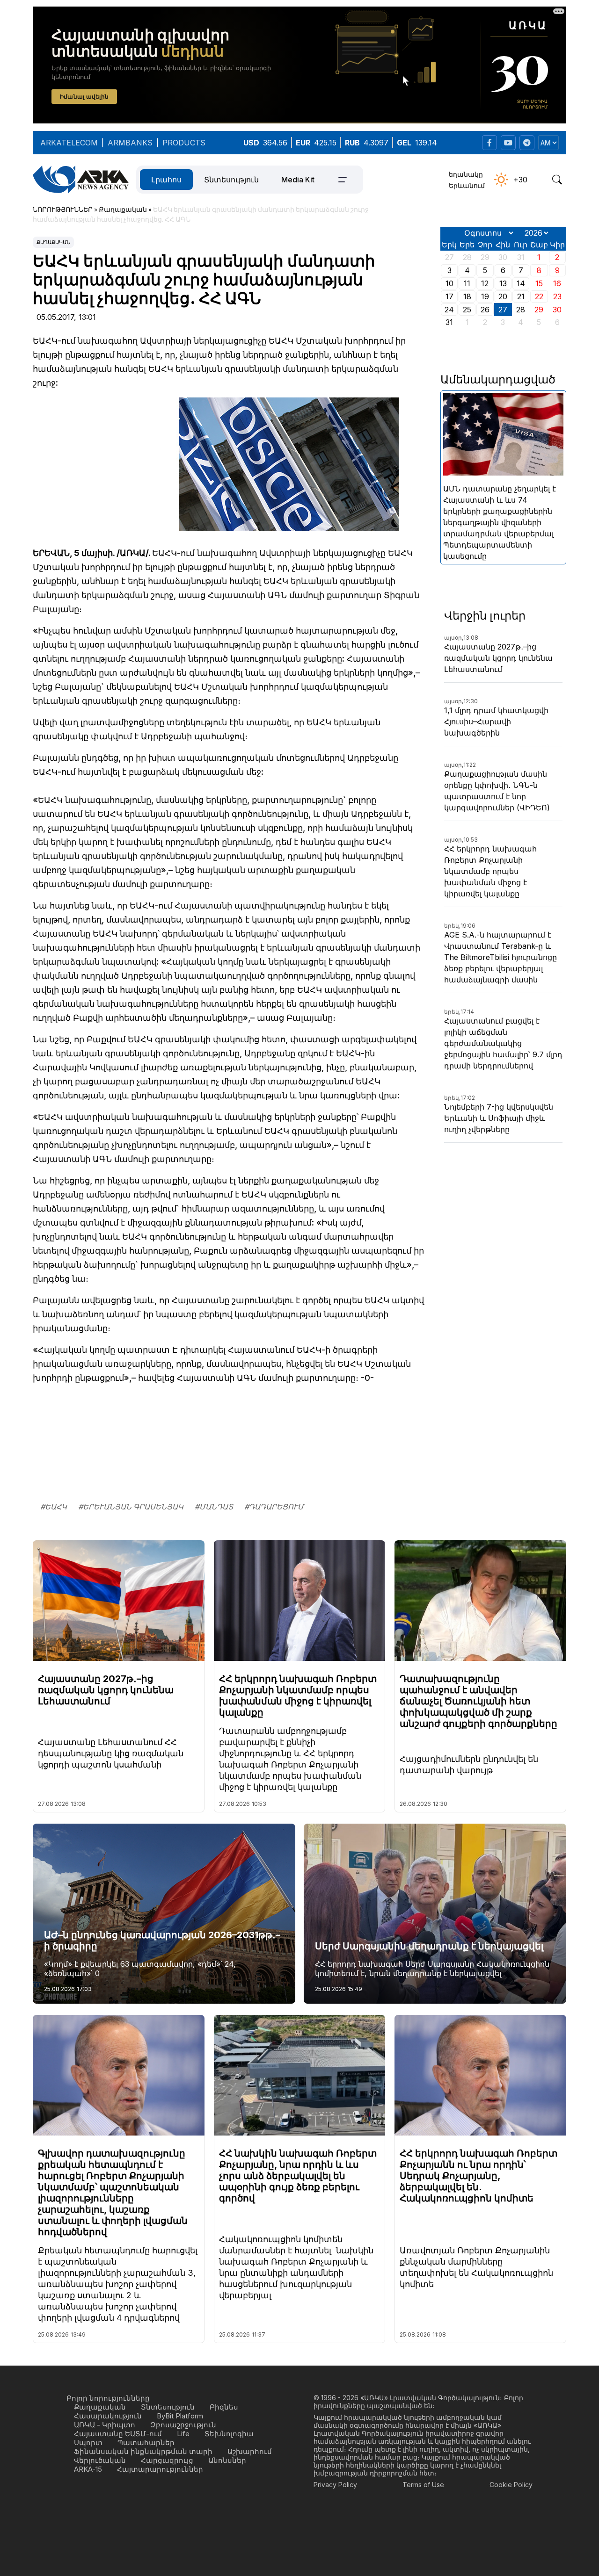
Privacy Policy (335, 2485)
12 (485, 283)
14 (521, 283)
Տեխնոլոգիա (229, 2434)
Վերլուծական (100, 2460)
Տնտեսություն (231, 180)
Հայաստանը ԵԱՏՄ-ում (118, 2434)
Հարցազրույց (167, 2460)
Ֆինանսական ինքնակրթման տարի (143, 2451)
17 (449, 296)
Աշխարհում (250, 2451)
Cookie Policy (511, 2485)
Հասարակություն (108, 2416)
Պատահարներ (146, 2443)
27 (503, 310)
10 (449, 283)
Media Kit (298, 180)
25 (467, 310)
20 (503, 296)
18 (467, 296)
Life (183, 2434)
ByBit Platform (180, 2416)
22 (539, 296)
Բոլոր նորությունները (108, 2398)
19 (485, 296)
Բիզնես (224, 2407)
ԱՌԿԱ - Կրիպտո (105, 2425)
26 (485, 310)
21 (521, 296)
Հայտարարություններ (160, 2469)
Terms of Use (423, 2485)
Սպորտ (88, 2443)
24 (449, 310)
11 (467, 283)
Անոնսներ (227, 2460)
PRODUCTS (184, 143)
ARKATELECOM (69, 143)
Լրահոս (166, 180)
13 (503, 283)
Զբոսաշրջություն (183, 2425)
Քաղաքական (53, 242)
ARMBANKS (130, 143)
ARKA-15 (88, 2469)
